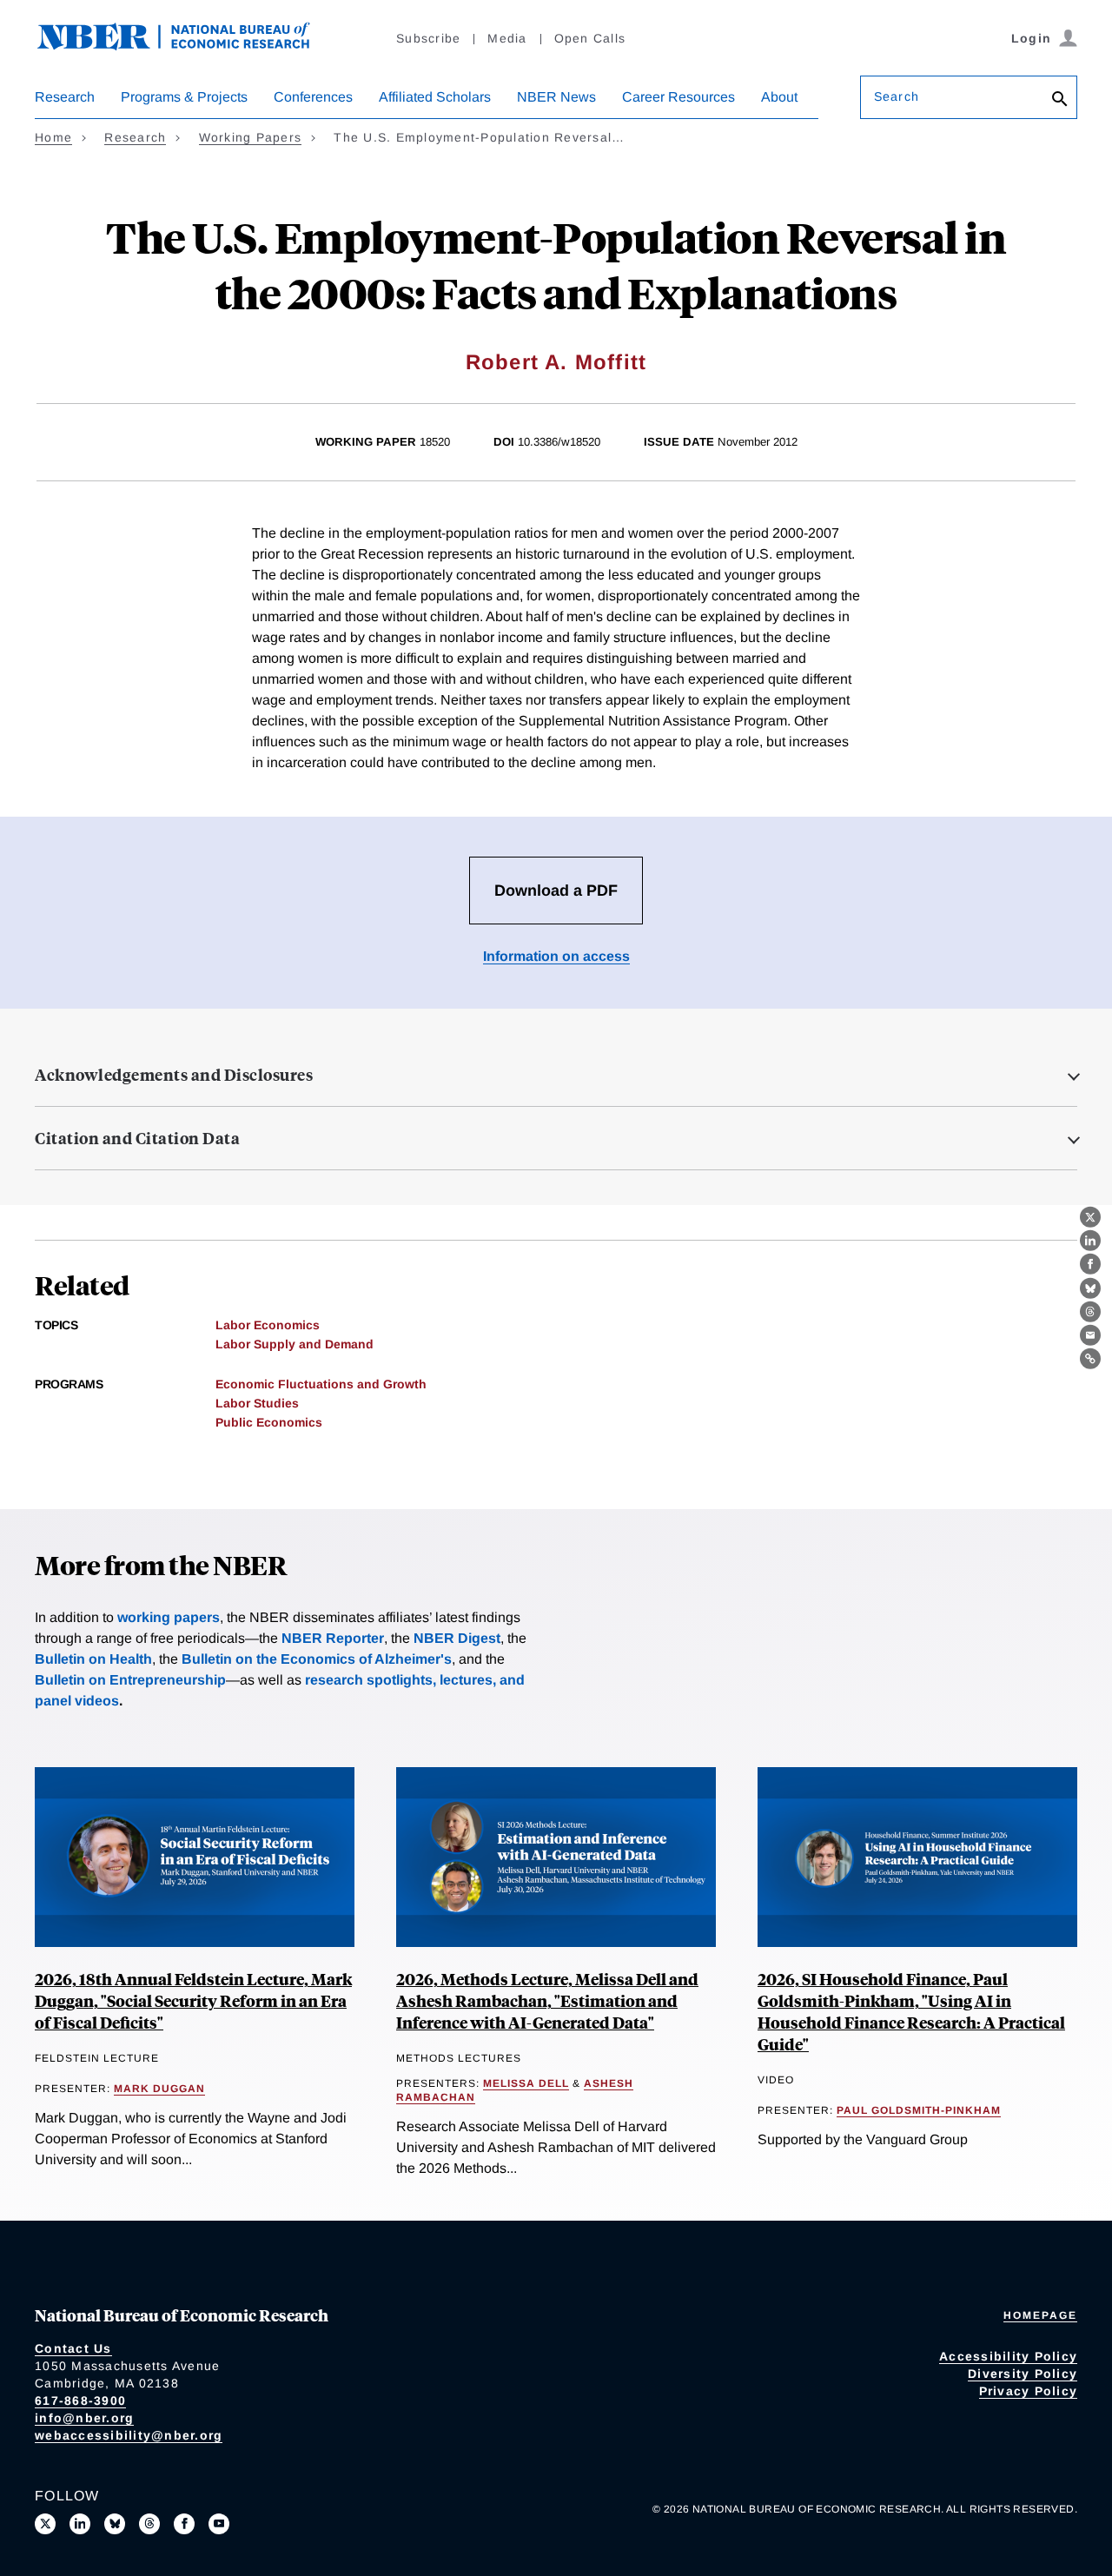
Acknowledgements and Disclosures (174, 1075)
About (779, 97)
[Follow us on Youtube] (219, 2524)
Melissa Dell (526, 2083)
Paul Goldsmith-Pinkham (919, 2110)
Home (53, 137)
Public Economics (269, 1422)
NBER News (556, 97)
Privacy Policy (1029, 2391)
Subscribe (428, 38)
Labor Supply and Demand (295, 1344)
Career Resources (678, 97)
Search (897, 96)
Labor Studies (257, 1403)
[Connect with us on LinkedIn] (80, 2524)
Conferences (313, 97)
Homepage (1040, 2315)
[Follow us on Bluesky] (115, 2524)
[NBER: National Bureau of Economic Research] (188, 46)
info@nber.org (84, 2418)
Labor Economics (268, 1325)
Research (65, 97)
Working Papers (251, 137)
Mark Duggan (159, 2089)
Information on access (556, 956)
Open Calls (590, 38)
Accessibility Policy (1008, 2356)
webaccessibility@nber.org (129, 2435)
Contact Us (73, 2348)
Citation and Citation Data (137, 1138)
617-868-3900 (80, 2401)
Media (507, 38)
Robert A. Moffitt (556, 362)
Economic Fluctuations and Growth (321, 1384)
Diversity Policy (1023, 2374)
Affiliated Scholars (435, 97)
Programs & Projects (184, 97)
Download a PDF (556, 891)
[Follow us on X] (45, 2524)
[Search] (1060, 100)
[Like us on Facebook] (184, 2524)
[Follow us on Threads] (149, 2524)
